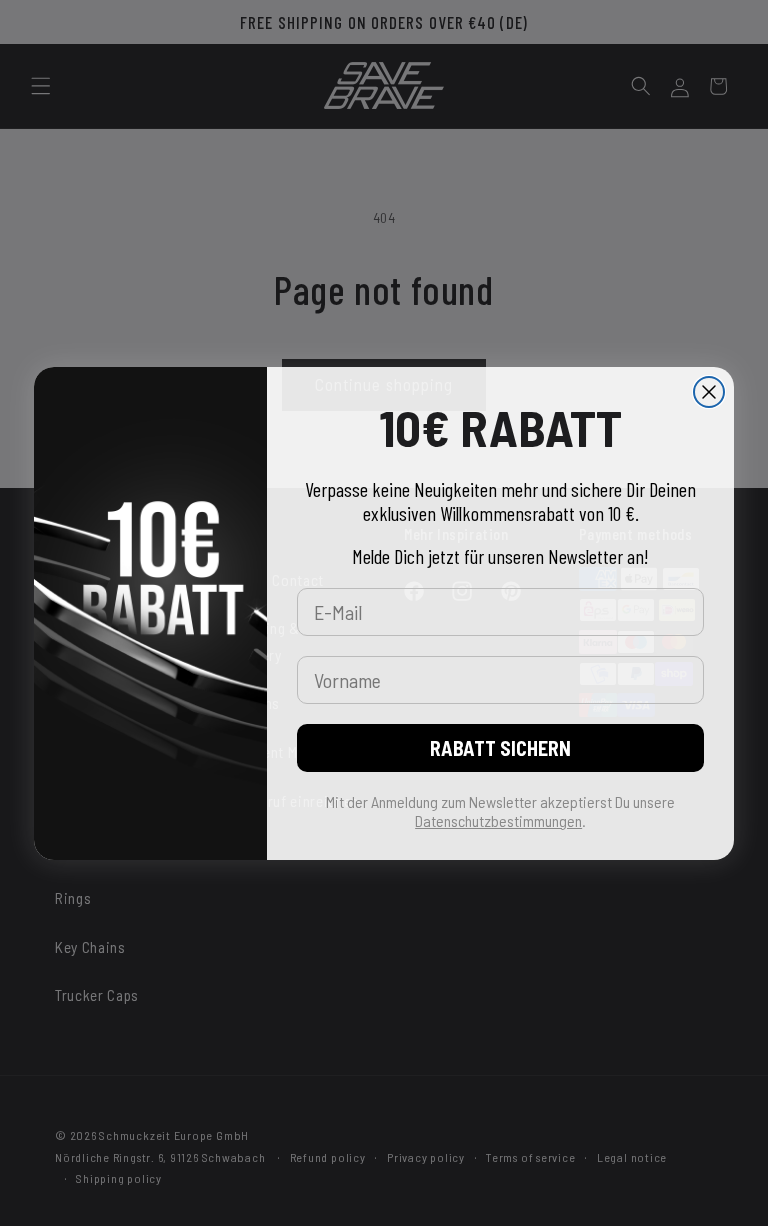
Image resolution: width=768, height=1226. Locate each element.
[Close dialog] (709, 392)
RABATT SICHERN (500, 748)
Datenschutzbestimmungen (498, 820)
